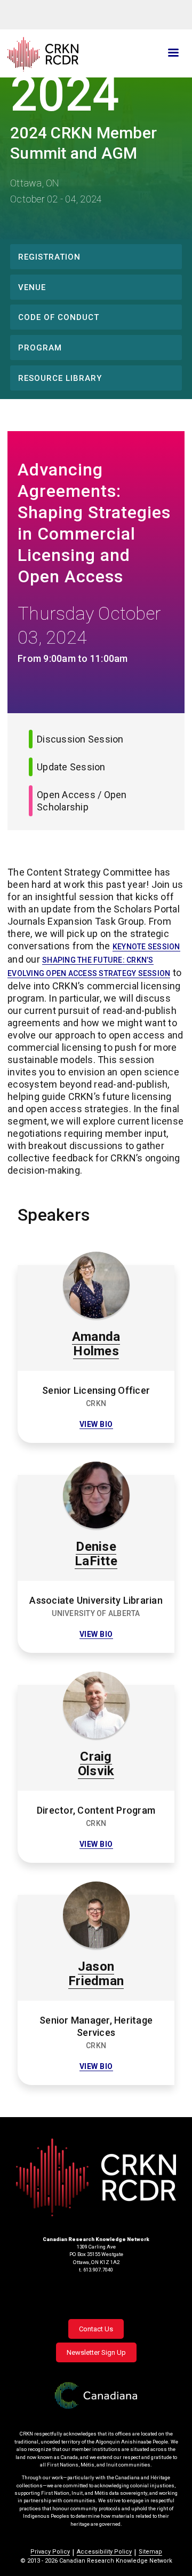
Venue (32, 287)
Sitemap (150, 2552)
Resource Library (60, 378)
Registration (49, 257)
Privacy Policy (50, 2552)
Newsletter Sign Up (96, 2352)
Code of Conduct (59, 317)
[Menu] (173, 54)
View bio (96, 1424)
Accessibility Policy (104, 2552)
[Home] (67, 54)
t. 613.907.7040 (96, 2270)
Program (40, 348)
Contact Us (96, 2329)
